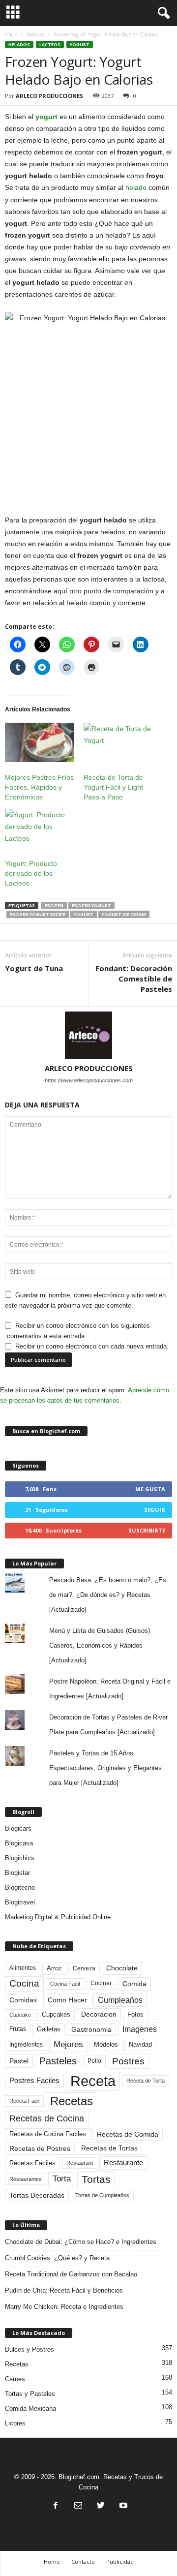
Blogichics (20, 1858)
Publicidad (120, 2561)
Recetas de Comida (128, 2134)
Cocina (24, 1983)
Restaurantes (26, 2179)
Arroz (54, 1968)
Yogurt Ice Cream (124, 914)
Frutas (18, 2029)
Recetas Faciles (32, 2163)
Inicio (11, 34)
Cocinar (101, 1983)
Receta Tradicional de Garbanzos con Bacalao (71, 2274)
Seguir (155, 1510)
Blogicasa (19, 1843)
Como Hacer (67, 2000)
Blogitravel (20, 1902)
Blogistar (17, 1873)
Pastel (19, 2061)
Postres (128, 2061)
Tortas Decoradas (37, 2195)
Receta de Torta (146, 2081)
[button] (162, 13)
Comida (134, 1984)
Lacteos (50, 45)
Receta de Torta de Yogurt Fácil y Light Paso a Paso (113, 787)
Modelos (106, 2044)
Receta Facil (24, 2101)
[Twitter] (101, 2506)
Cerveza (84, 1968)
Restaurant (80, 2163)
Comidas (23, 2000)
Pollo (94, 2061)
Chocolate (122, 1968)
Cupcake (20, 2015)
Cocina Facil (65, 1984)
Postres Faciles (34, 2080)
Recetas (72, 2101)
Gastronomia (91, 2029)
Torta (62, 2179)
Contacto (83, 2561)
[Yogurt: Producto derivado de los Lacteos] (39, 828)
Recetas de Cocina (47, 2118)
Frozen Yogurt (91, 905)
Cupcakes (56, 2014)
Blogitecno (20, 1887)
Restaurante (123, 2163)
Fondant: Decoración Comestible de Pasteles (134, 979)
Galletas (49, 2029)
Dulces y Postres (29, 2349)
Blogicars (18, 1828)
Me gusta (150, 1489)
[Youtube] (122, 2506)
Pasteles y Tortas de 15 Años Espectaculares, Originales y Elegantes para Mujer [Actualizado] (105, 1768)
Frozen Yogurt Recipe (38, 914)
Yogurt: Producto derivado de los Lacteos (31, 873)
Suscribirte (147, 1530)
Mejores (68, 2044)
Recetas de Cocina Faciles (48, 2134)
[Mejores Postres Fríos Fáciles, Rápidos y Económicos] (39, 742)
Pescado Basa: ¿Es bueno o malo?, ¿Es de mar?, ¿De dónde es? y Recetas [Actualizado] (108, 1595)
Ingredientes (26, 2045)
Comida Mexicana (30, 2408)
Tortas (96, 2179)
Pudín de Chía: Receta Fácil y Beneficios (64, 2290)
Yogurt (80, 45)
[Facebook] (56, 2506)
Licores (15, 2423)
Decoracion (99, 2014)
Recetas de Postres (40, 2148)
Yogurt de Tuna (34, 968)
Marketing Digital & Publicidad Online (58, 1917)
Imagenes (140, 2029)
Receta (93, 2081)
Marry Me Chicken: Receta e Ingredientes (64, 2307)
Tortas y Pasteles (30, 2394)
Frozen (54, 905)
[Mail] (78, 2506)
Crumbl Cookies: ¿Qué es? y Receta (57, 2258)
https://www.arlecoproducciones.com (89, 1080)
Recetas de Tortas (109, 2148)
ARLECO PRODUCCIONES (49, 96)
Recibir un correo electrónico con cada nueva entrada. (92, 1346)
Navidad (140, 2044)
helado (136, 187)
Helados (35, 34)
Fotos (135, 2014)
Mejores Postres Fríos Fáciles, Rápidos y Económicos (39, 787)
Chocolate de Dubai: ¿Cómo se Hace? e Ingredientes (81, 2242)
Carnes (15, 2379)
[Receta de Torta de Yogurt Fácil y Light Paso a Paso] (118, 742)
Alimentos (23, 1968)
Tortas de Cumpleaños (102, 2195)
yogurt (46, 117)
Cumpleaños (120, 2000)
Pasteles (58, 2061)
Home (52, 2561)
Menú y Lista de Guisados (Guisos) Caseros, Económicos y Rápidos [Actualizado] (100, 1645)
